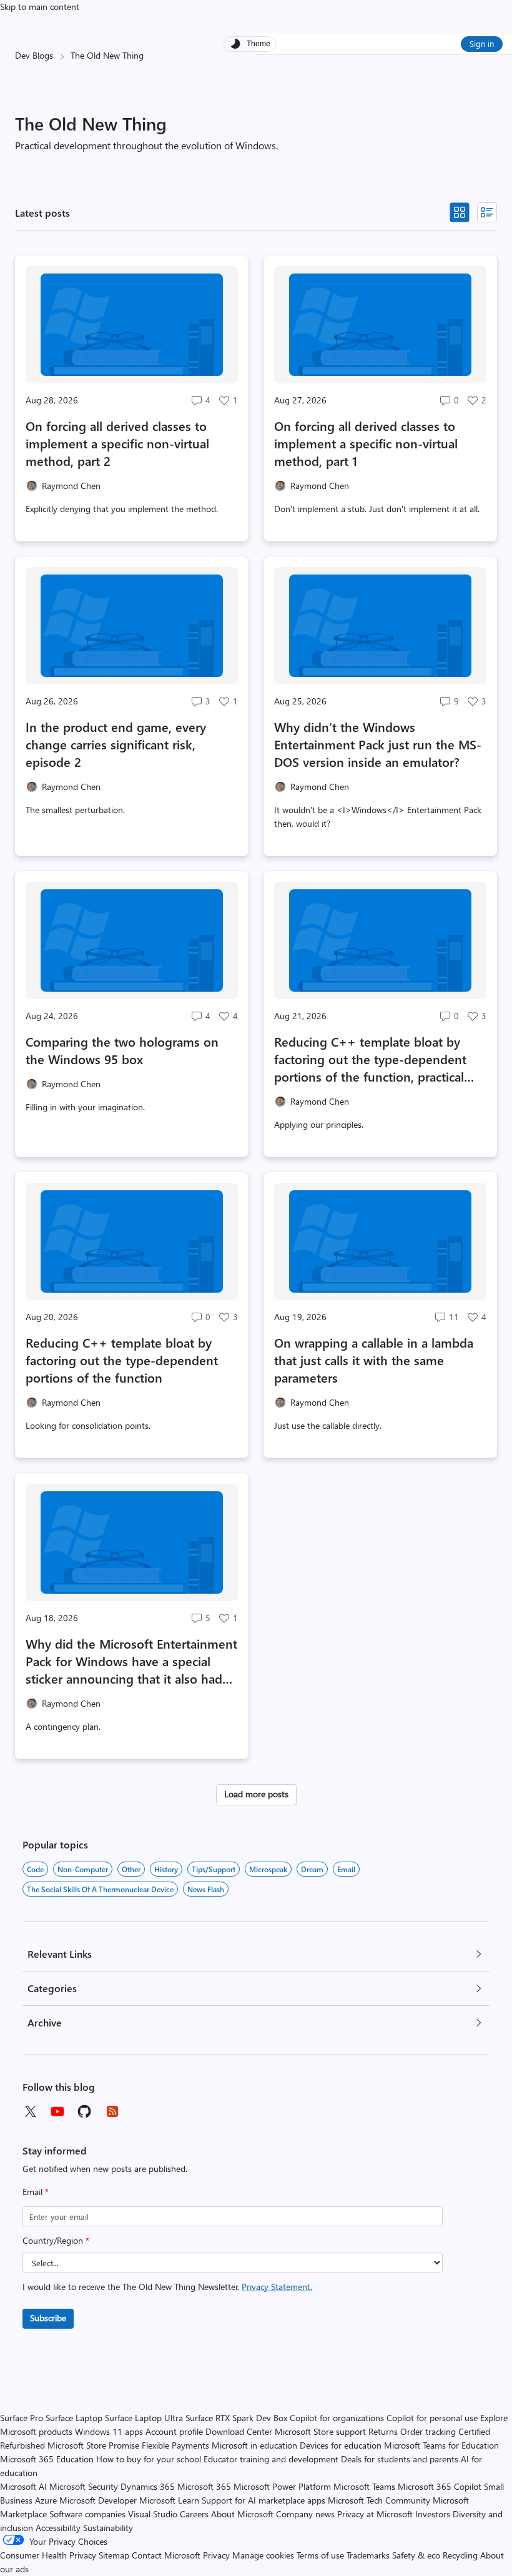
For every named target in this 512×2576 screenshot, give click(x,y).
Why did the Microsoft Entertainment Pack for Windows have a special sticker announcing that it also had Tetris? (131, 1661)
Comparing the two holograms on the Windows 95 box (122, 1050)
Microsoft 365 (204, 2486)
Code (35, 1869)
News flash (206, 1889)
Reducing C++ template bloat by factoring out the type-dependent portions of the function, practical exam (370, 1059)
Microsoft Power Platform (282, 2486)
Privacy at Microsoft (375, 2514)
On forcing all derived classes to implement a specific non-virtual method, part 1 (366, 443)
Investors (433, 2514)
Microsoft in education (254, 2445)
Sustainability (108, 2528)
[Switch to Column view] (487, 212)
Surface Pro (22, 2418)
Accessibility (58, 2528)
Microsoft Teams (364, 2486)
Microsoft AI (23, 2486)
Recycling (460, 2555)
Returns (383, 2431)
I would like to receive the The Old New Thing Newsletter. (167, 2287)
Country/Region (56, 2240)
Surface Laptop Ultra (144, 2418)
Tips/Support (214, 1869)
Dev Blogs (34, 55)
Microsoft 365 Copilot (440, 2486)
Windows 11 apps (109, 2431)
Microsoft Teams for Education (441, 2445)
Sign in (482, 43)
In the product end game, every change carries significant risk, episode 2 (116, 744)
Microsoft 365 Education (47, 2459)
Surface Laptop (74, 2418)
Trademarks (368, 2555)
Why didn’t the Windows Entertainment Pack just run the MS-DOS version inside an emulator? (378, 744)
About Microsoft (242, 2514)
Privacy (218, 2555)
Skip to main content (40, 7)
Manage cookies (263, 2555)
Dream (312, 1869)
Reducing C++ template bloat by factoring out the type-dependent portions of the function (122, 1360)
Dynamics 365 (148, 2486)
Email (36, 2192)
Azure (46, 2500)
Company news (305, 2514)
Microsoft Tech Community (379, 2500)
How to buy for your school (149, 2459)
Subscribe (48, 2318)
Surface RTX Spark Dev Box (236, 2418)
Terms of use (320, 2555)
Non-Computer (83, 1869)
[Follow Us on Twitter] (30, 2111)
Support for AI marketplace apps (263, 2500)
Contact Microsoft (166, 2555)
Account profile (174, 2431)
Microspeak (268, 1869)
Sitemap (114, 2555)
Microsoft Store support (320, 2431)
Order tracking (428, 2431)
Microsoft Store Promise (93, 2445)
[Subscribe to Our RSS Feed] (112, 2111)
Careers (194, 2514)
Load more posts (256, 1794)
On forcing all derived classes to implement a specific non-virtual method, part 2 (117, 443)
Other (131, 1869)
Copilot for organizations (337, 2418)
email (346, 1869)
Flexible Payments (175, 2445)
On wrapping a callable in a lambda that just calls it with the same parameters (374, 1360)
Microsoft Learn (169, 2500)
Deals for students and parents (400, 2459)
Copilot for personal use (432, 2418)
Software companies (87, 2514)
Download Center (239, 2431)
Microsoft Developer (98, 2500)
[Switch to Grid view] (460, 212)
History (166, 1869)
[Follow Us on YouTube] (57, 2111)
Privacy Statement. (277, 2287)
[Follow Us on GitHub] (85, 2111)
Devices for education (341, 2445)
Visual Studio (153, 2514)
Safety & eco (416, 2555)
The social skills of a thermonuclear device (100, 1889)
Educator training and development (271, 2459)
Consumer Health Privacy (48, 2555)
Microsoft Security (84, 2486)
